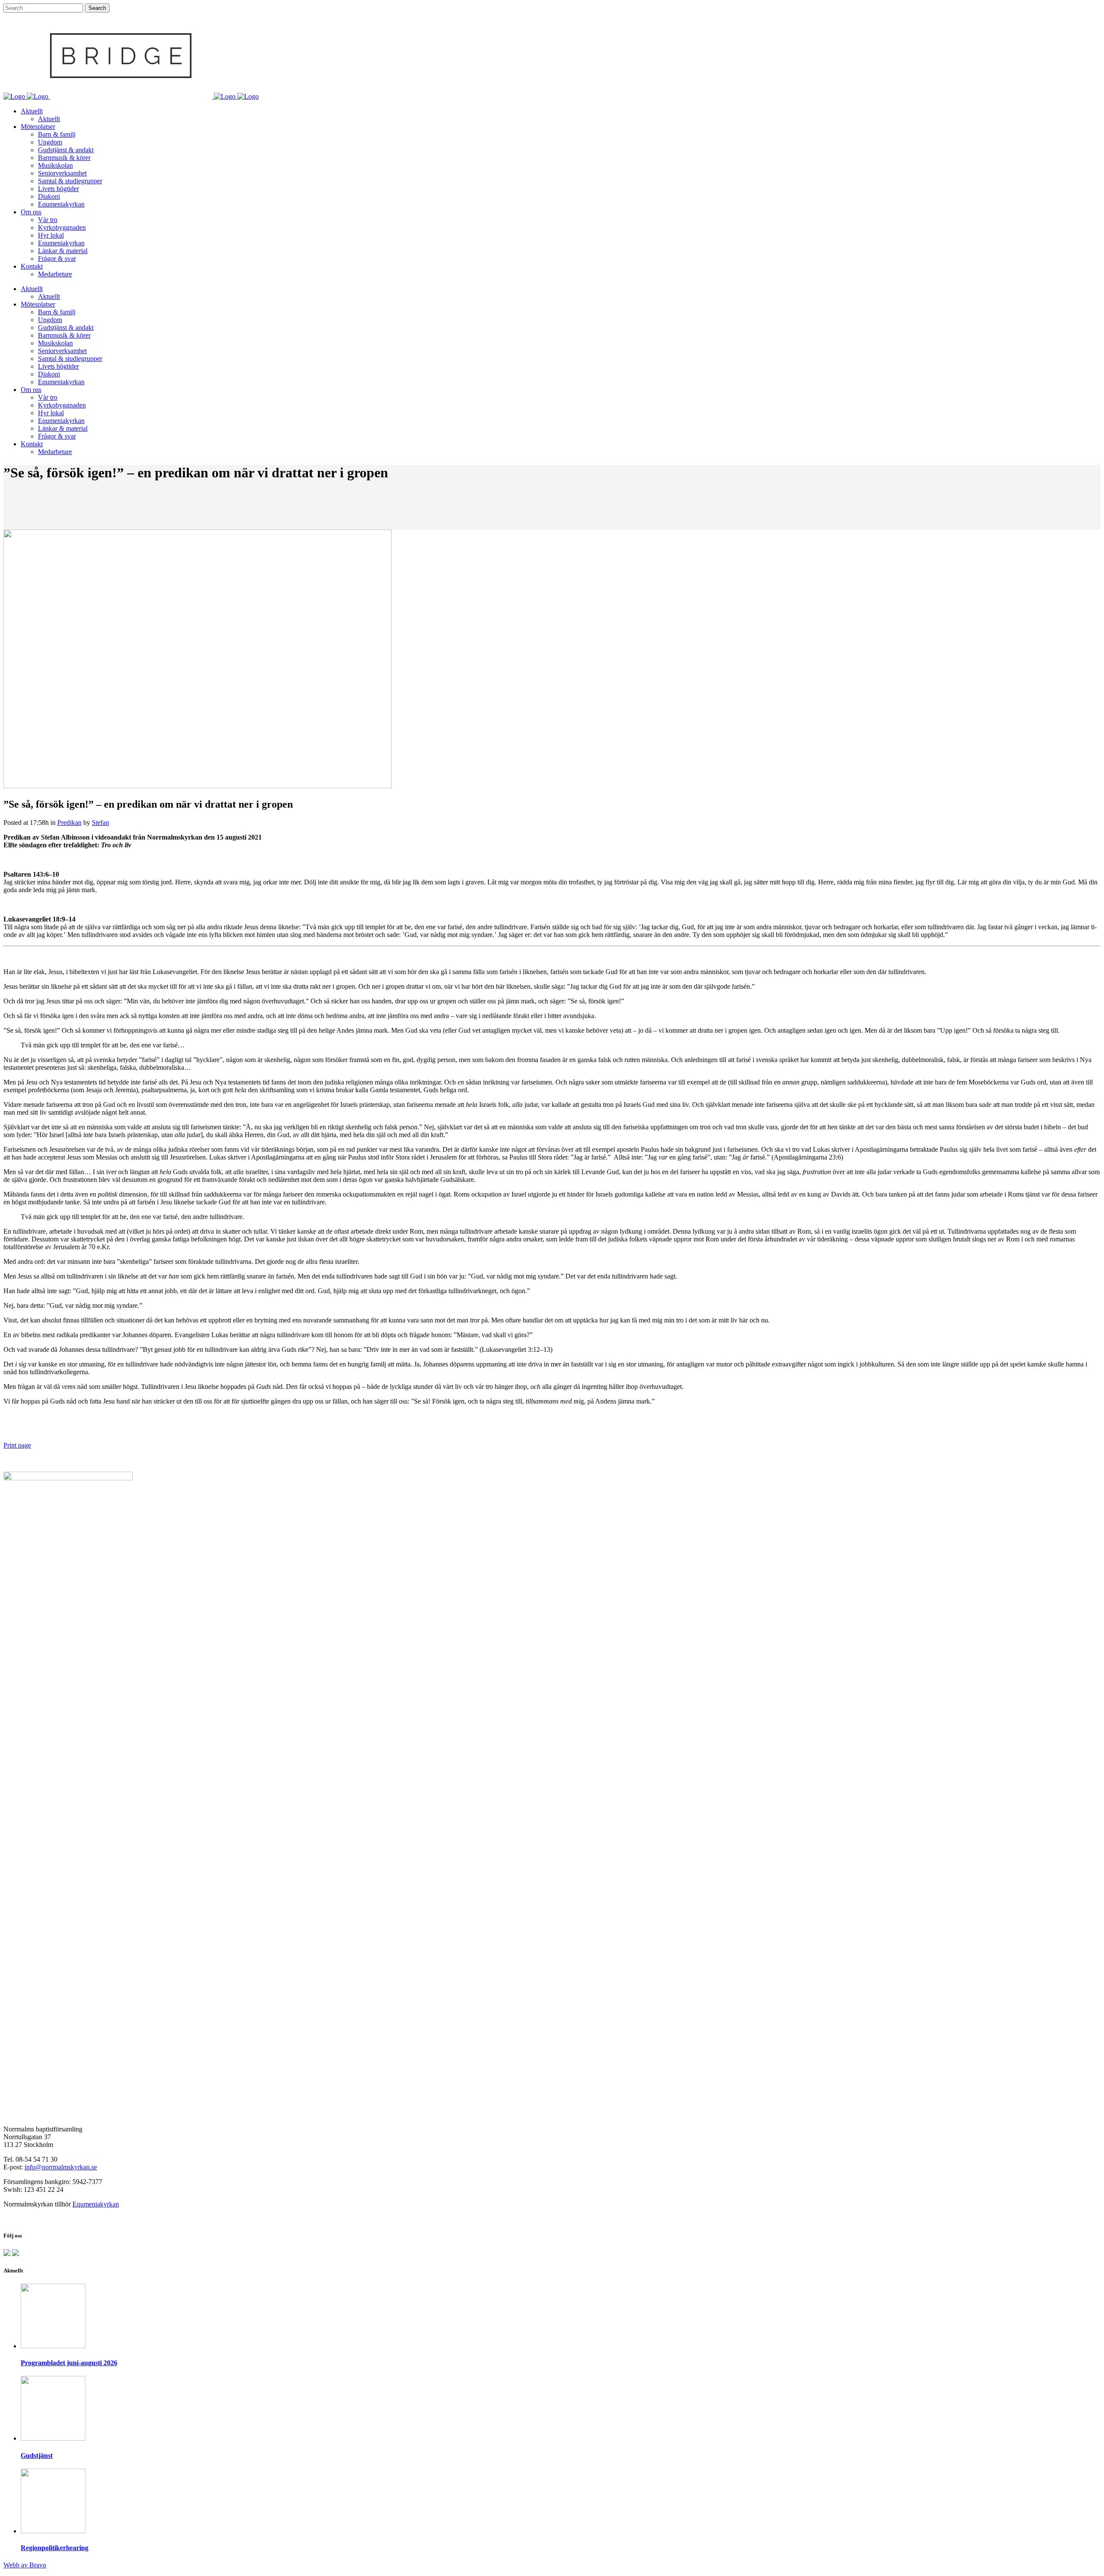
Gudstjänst (37, 2455)
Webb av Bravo (25, 2565)
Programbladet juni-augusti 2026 (69, 2363)
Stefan (100, 823)
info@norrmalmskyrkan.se (61, 2167)
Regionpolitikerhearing (55, 2548)
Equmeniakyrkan (96, 2204)
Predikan (69, 823)
